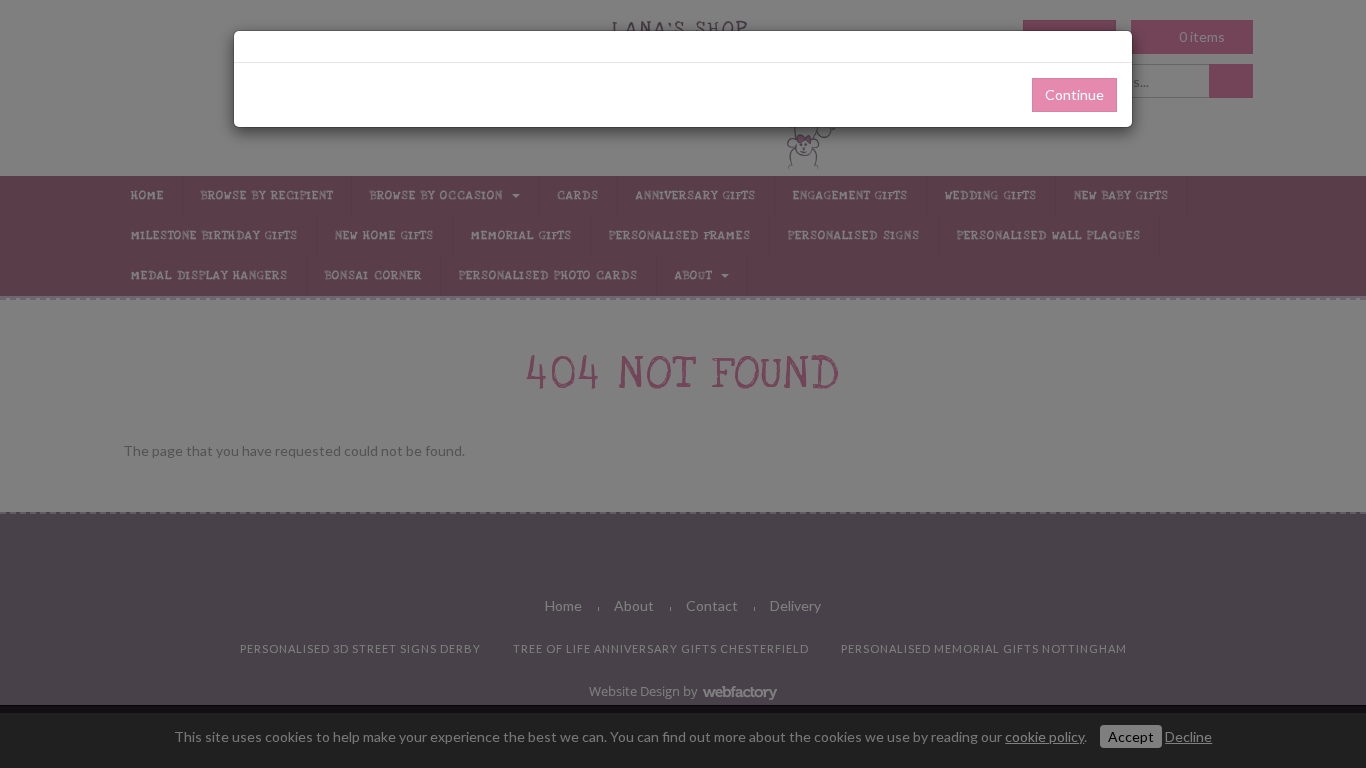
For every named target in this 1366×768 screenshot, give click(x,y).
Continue (1074, 94)
